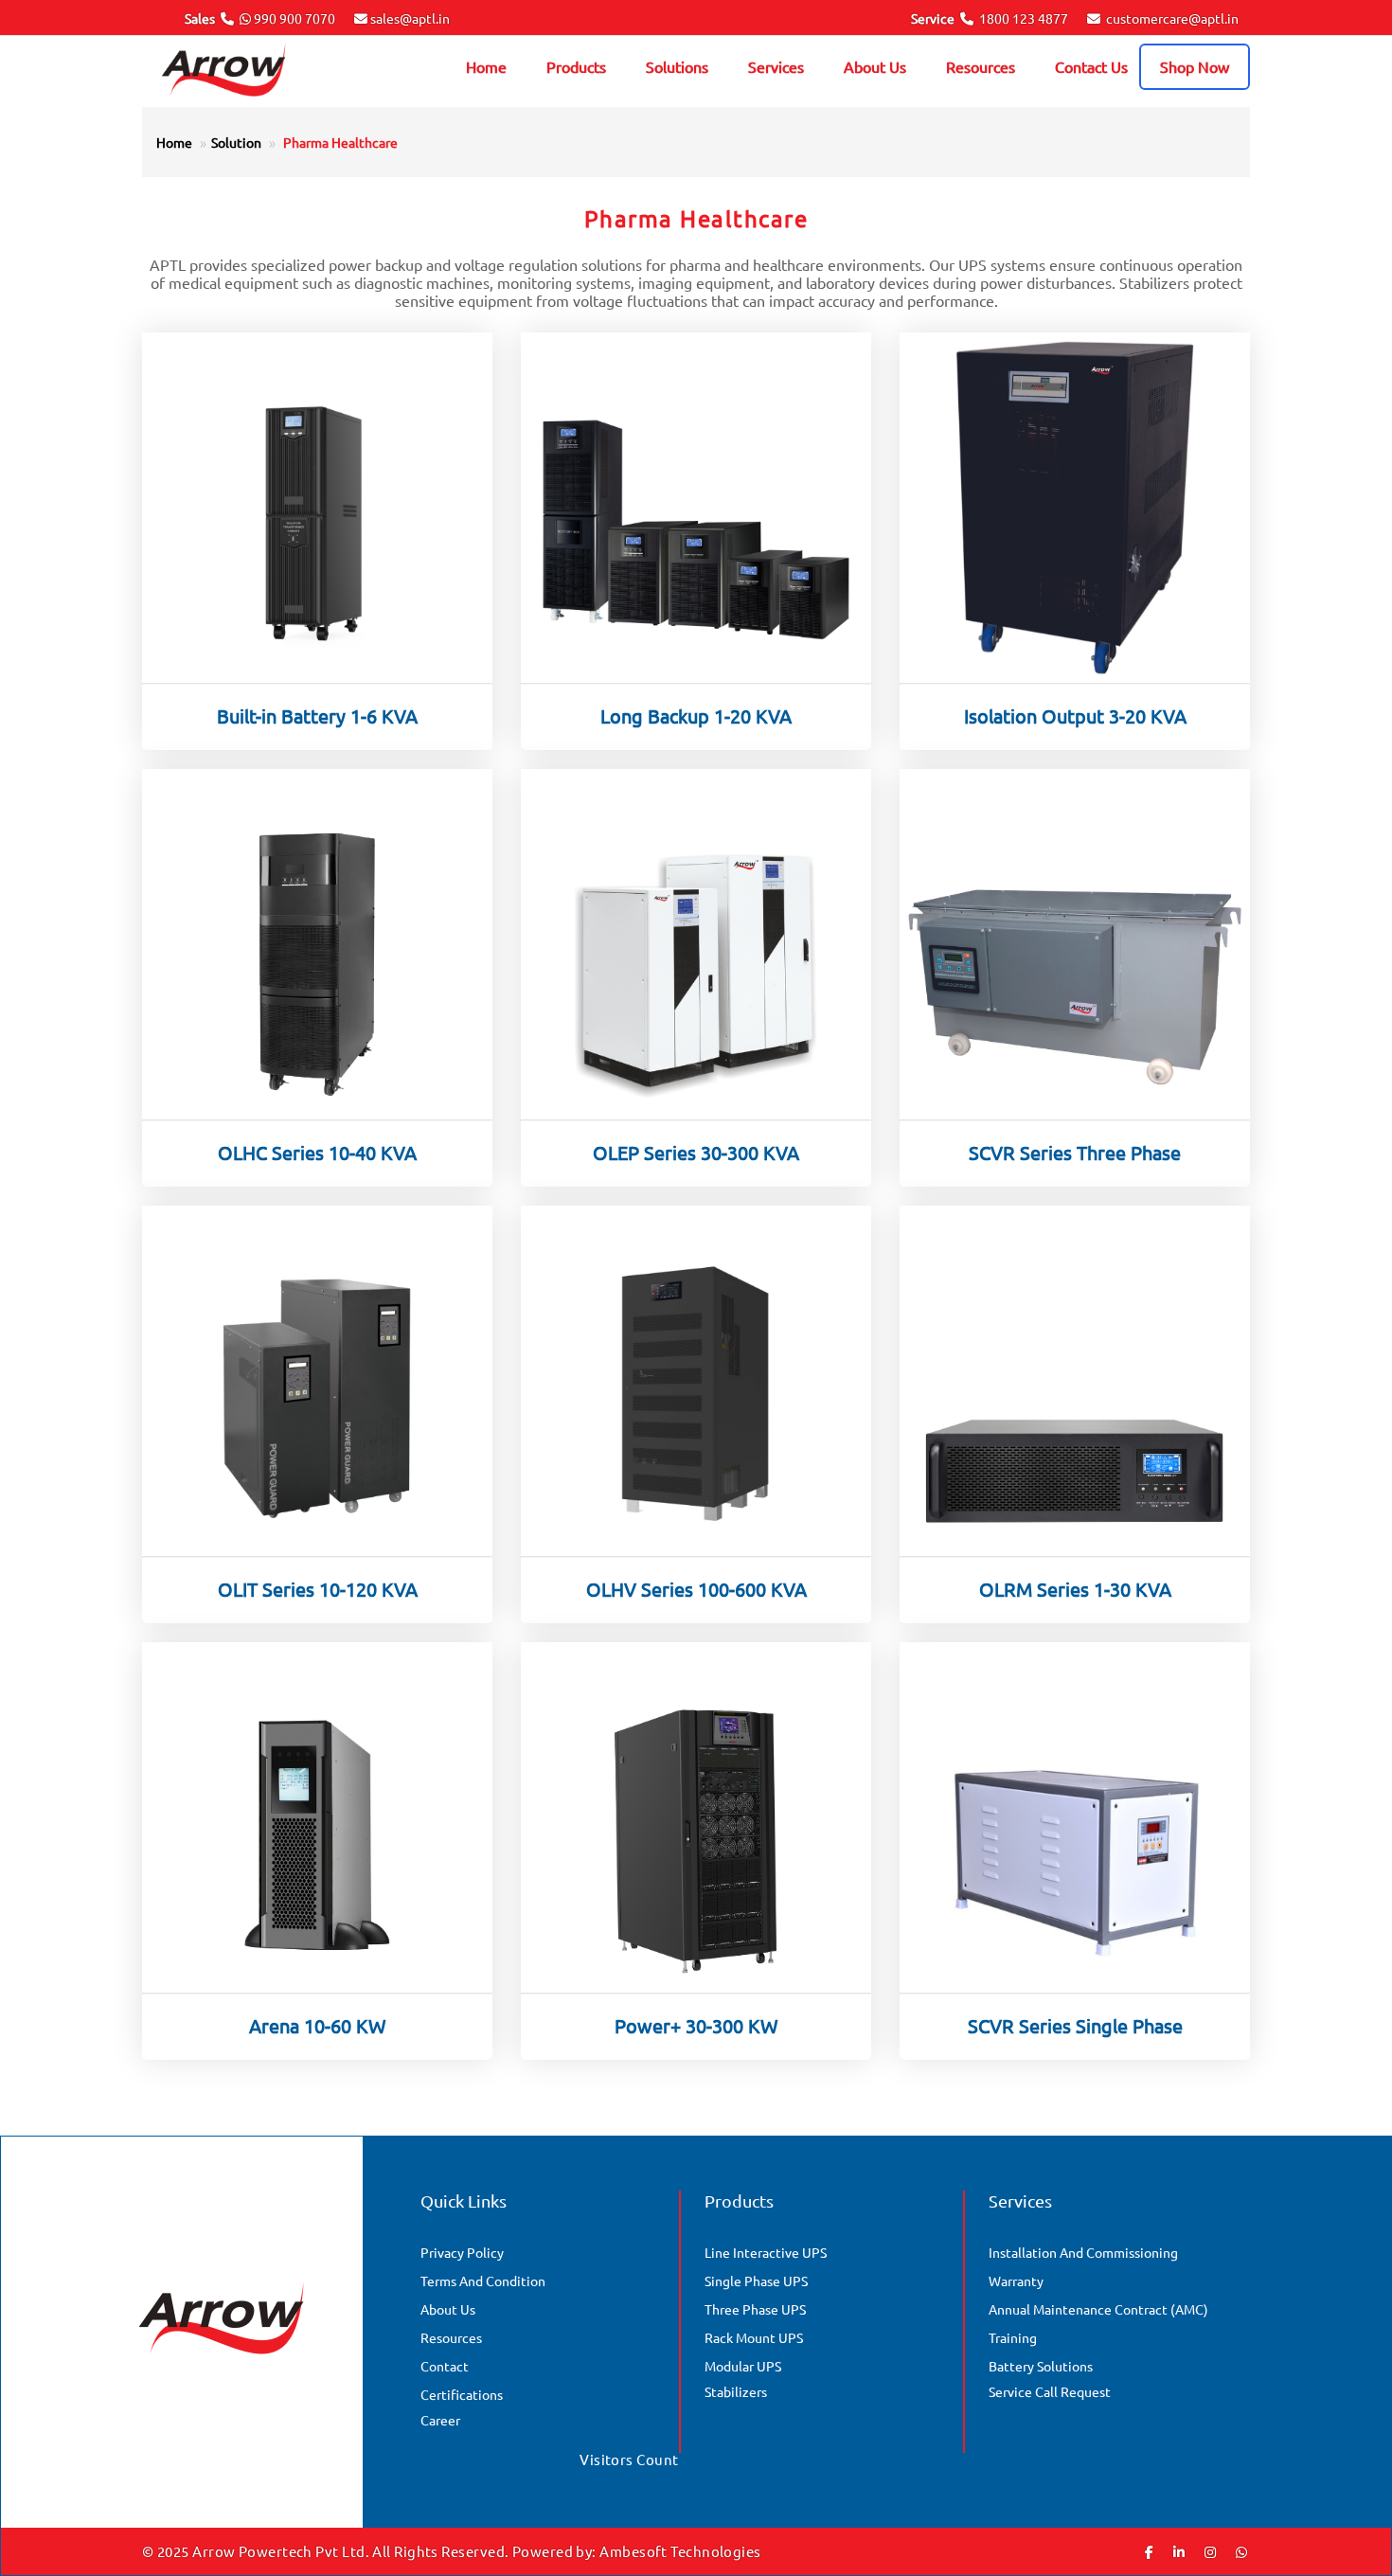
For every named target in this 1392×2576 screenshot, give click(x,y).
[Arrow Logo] (250, 72)
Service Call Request (1050, 2391)
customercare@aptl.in (1172, 18)
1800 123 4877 (1024, 18)
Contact (445, 2366)
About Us (875, 66)
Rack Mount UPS (754, 2337)
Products (576, 66)
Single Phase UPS (756, 2281)
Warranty (1016, 2281)
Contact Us (1091, 66)
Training (1013, 2337)
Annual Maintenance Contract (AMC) (1098, 2309)
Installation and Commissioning (1083, 2252)
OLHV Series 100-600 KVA (696, 1589)
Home (486, 66)
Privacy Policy (462, 2252)
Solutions (677, 66)
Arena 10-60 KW (318, 2025)
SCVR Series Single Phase (1075, 2025)
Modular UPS (743, 2366)
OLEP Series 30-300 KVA (696, 1152)
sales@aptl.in (410, 18)
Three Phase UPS (755, 2309)
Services (776, 66)
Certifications (462, 2394)
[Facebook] (1149, 2552)
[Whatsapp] (1241, 2552)
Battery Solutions (1041, 2366)
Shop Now (1195, 66)
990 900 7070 (294, 18)
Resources (981, 66)
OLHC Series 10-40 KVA (317, 1152)
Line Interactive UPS (766, 2252)
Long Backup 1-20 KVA (696, 716)
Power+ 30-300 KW (696, 2025)
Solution (236, 142)
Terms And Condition (483, 2281)
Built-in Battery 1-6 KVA (317, 716)
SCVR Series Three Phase (1075, 1152)
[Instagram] (1210, 2552)
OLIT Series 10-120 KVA (318, 1589)
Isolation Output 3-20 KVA (1075, 716)
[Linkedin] (1179, 2552)
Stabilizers (736, 2391)
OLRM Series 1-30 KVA (1075, 1589)
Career (440, 2420)
